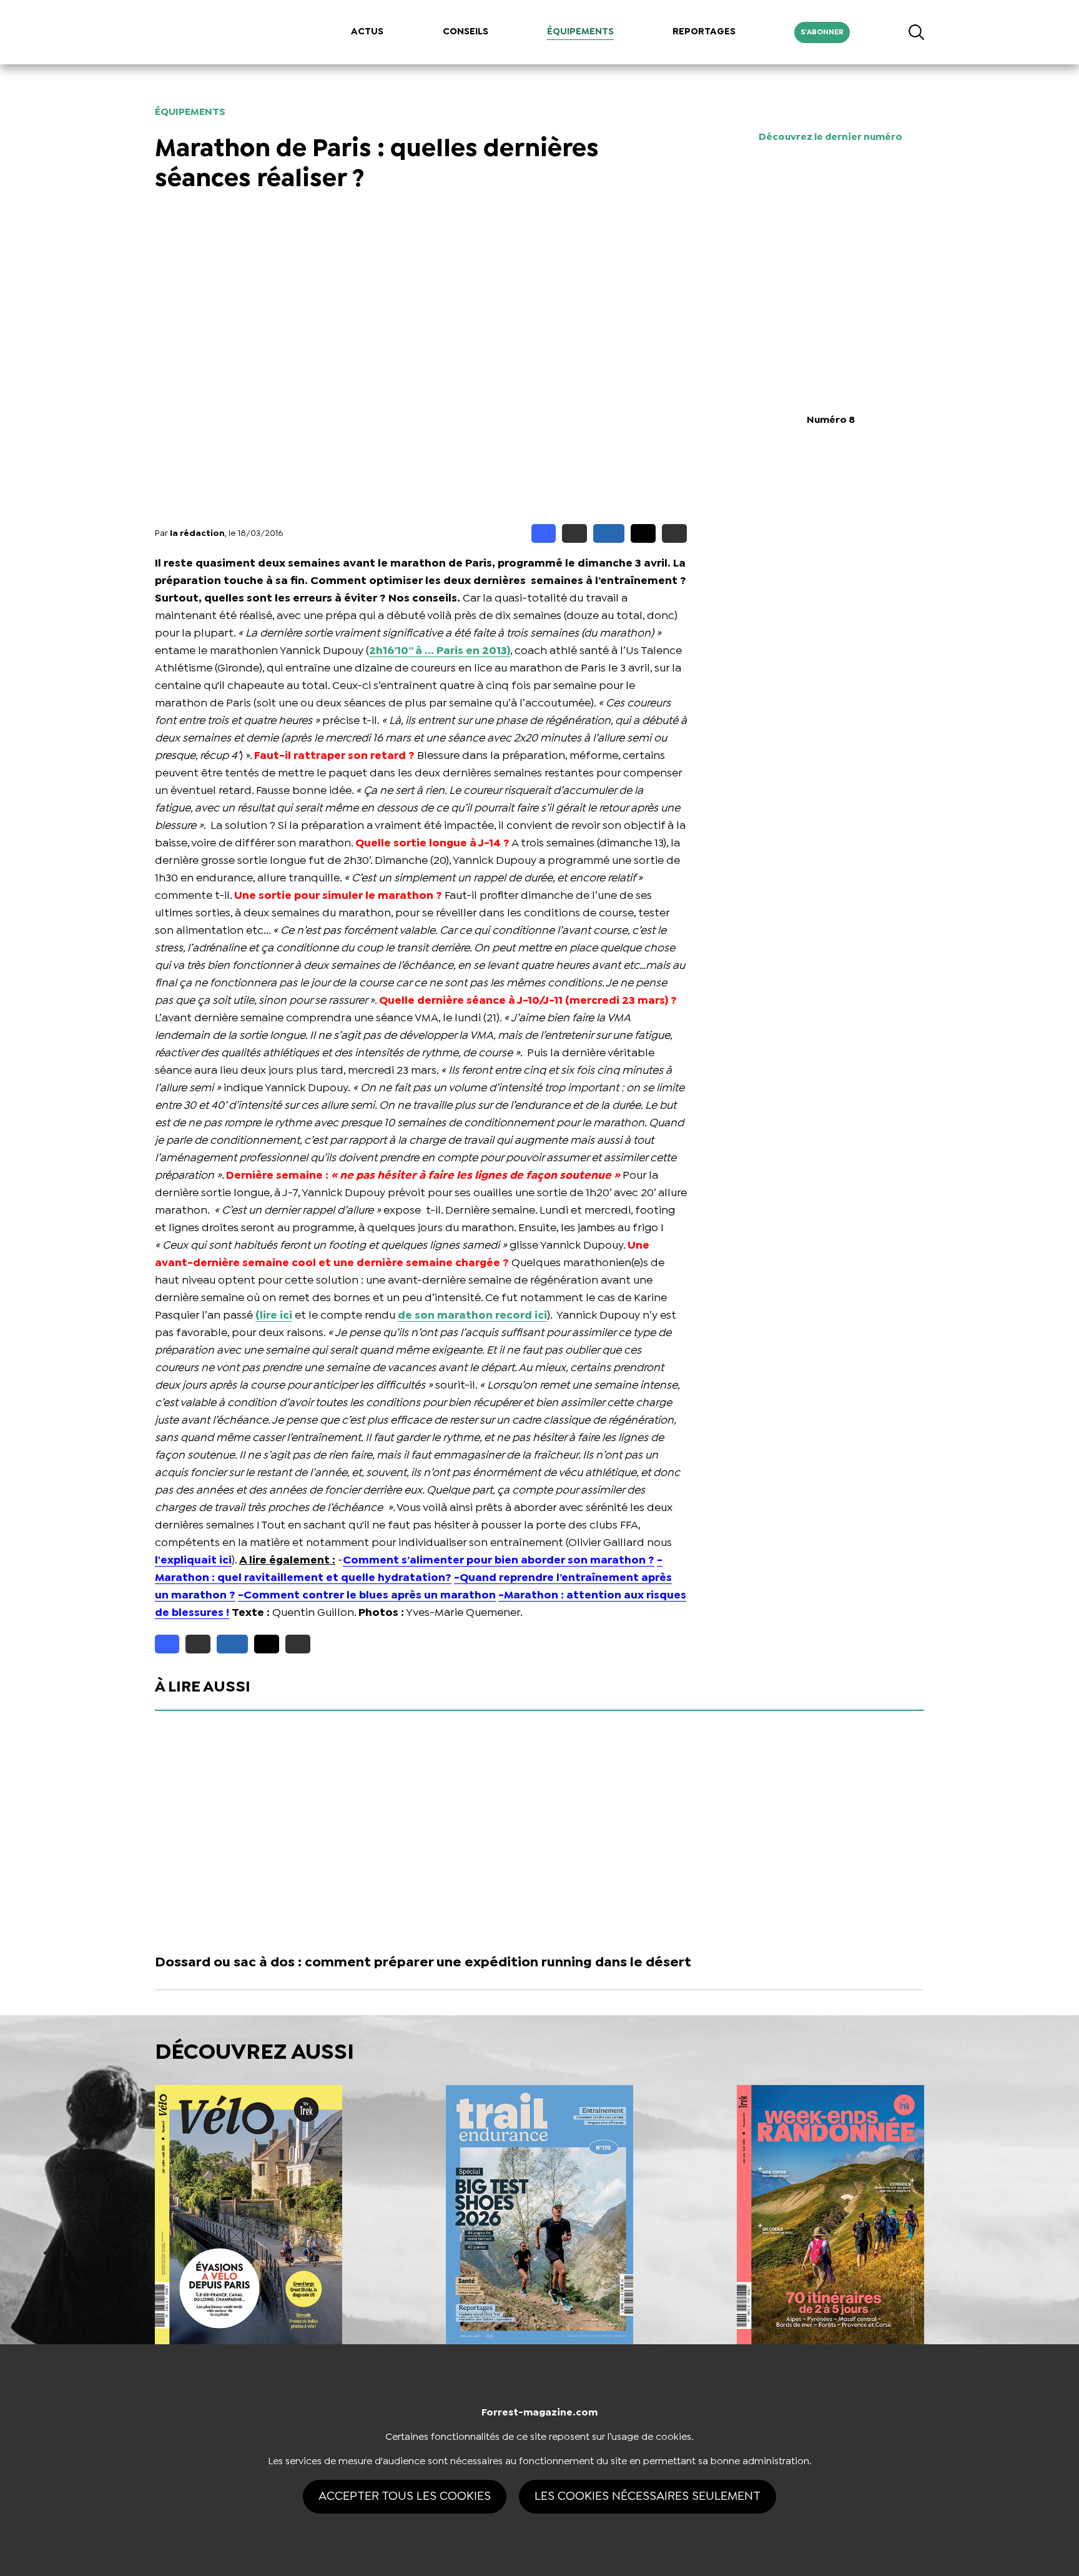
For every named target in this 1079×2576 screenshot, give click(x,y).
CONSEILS (466, 32)
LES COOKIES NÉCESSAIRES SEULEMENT (648, 2496)
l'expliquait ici (193, 1561)
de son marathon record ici (472, 1316)
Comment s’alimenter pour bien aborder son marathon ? (499, 1561)
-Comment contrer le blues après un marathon (367, 1596)
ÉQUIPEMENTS (580, 32)
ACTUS (367, 32)
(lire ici (274, 1316)
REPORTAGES (704, 32)
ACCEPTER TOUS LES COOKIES (405, 2496)
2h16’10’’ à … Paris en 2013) (440, 651)
